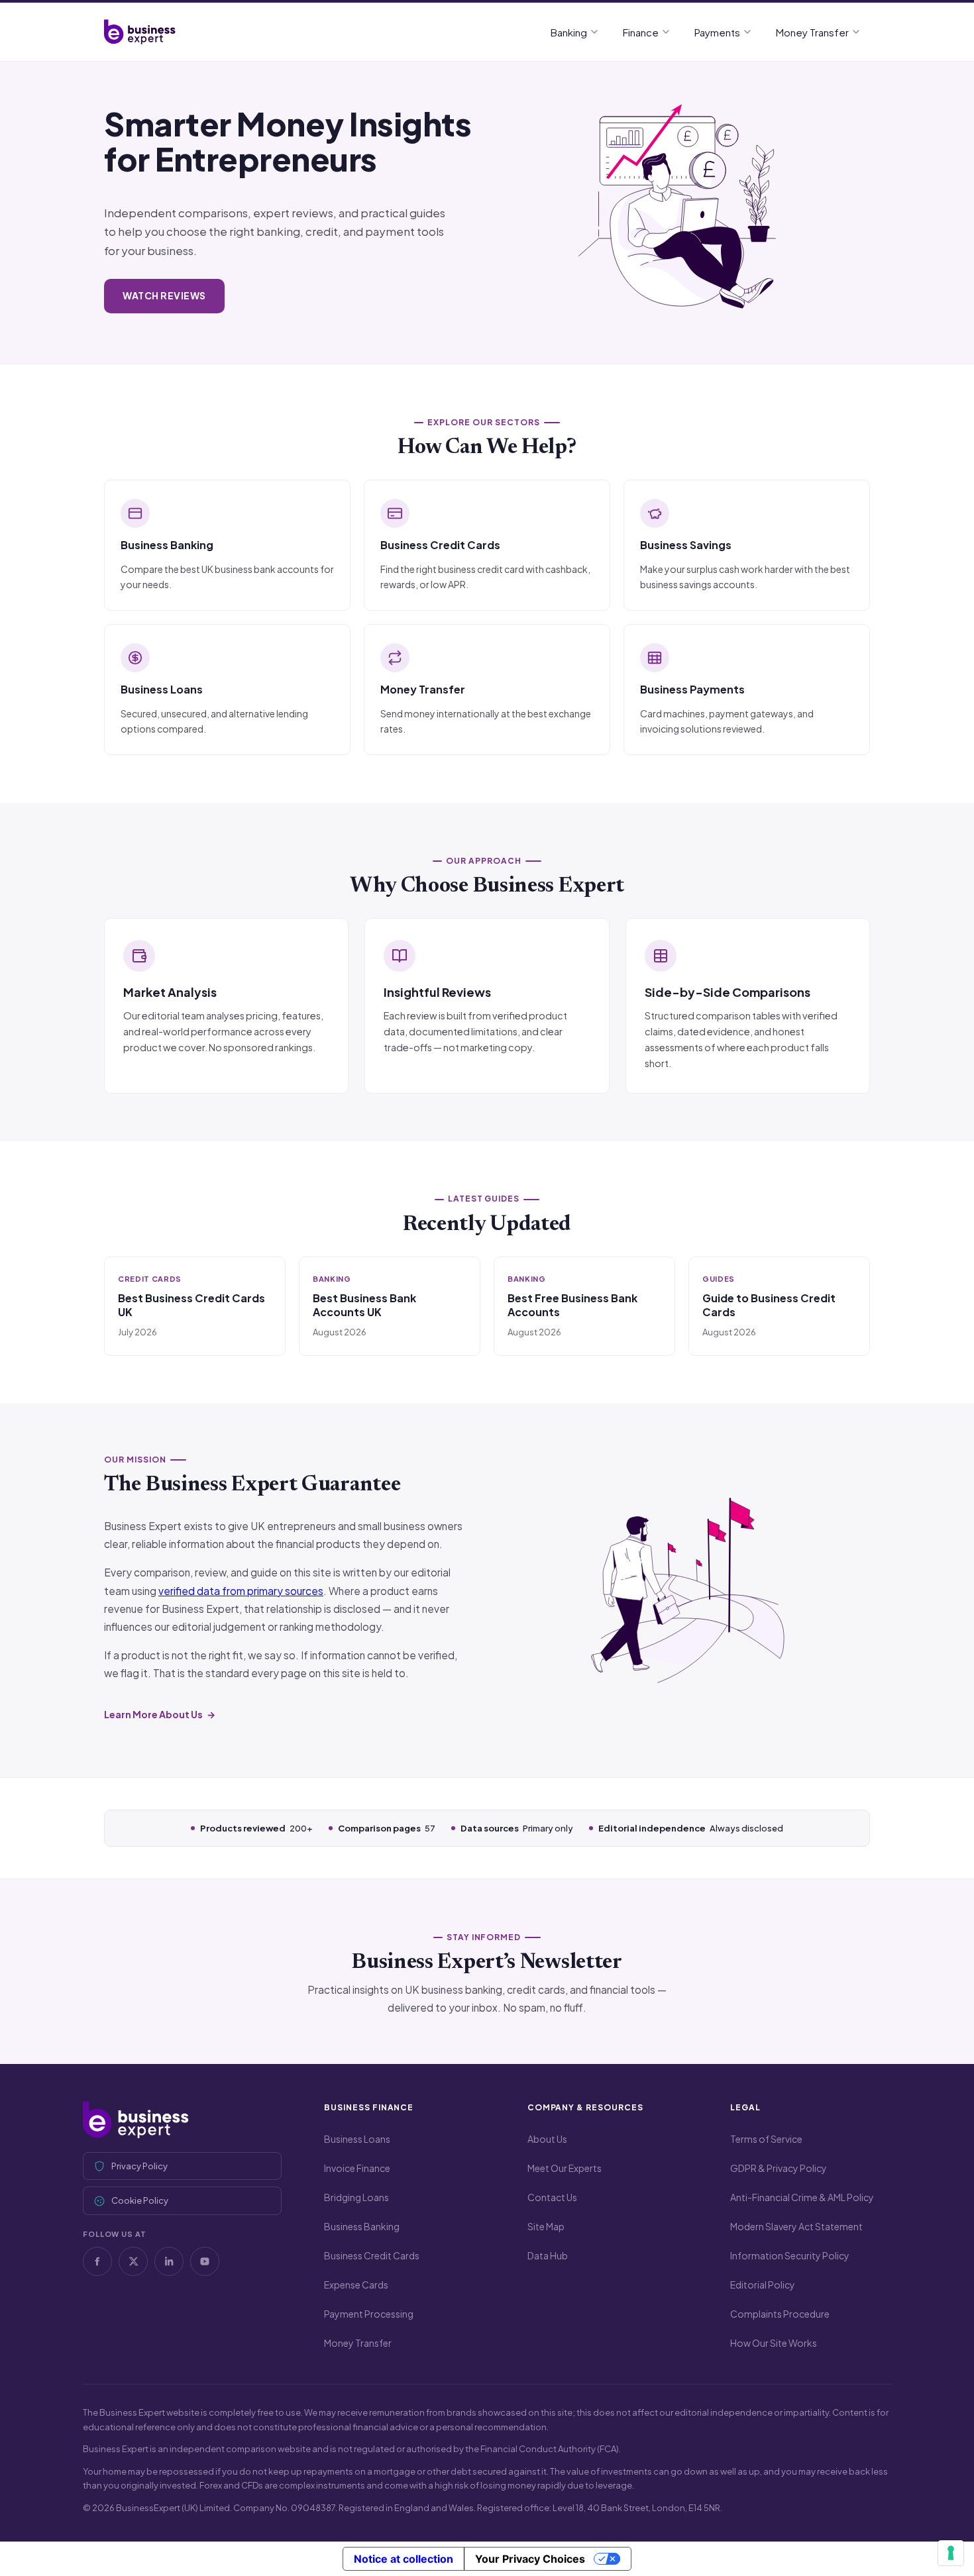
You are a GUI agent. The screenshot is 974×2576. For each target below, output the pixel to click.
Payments (717, 32)
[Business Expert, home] (182, 2120)
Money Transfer (812, 32)
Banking (569, 32)
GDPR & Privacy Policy (779, 2168)
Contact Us (552, 2197)
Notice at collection (404, 2559)
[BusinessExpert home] (140, 32)
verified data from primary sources (241, 1591)
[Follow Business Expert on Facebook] (97, 2261)
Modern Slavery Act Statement (796, 2226)
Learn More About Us (153, 1714)
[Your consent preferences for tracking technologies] (951, 2553)
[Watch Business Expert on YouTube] (205, 2261)
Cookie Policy (140, 2200)
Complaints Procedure (780, 2314)
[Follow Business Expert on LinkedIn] (169, 2261)
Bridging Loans (356, 2197)
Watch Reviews (164, 295)
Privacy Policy (139, 2166)
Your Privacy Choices (530, 2559)
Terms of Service (766, 2139)
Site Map (546, 2226)
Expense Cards (356, 2285)
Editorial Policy (763, 2285)
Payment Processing (369, 2314)
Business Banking (362, 2226)
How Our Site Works (774, 2343)
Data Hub (548, 2255)
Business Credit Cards (372, 2255)
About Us (547, 2139)
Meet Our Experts (565, 2168)
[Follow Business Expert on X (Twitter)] (133, 2261)
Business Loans (357, 2139)
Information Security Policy (790, 2255)
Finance (641, 32)
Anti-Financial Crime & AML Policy (802, 2197)
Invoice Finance (357, 2168)
